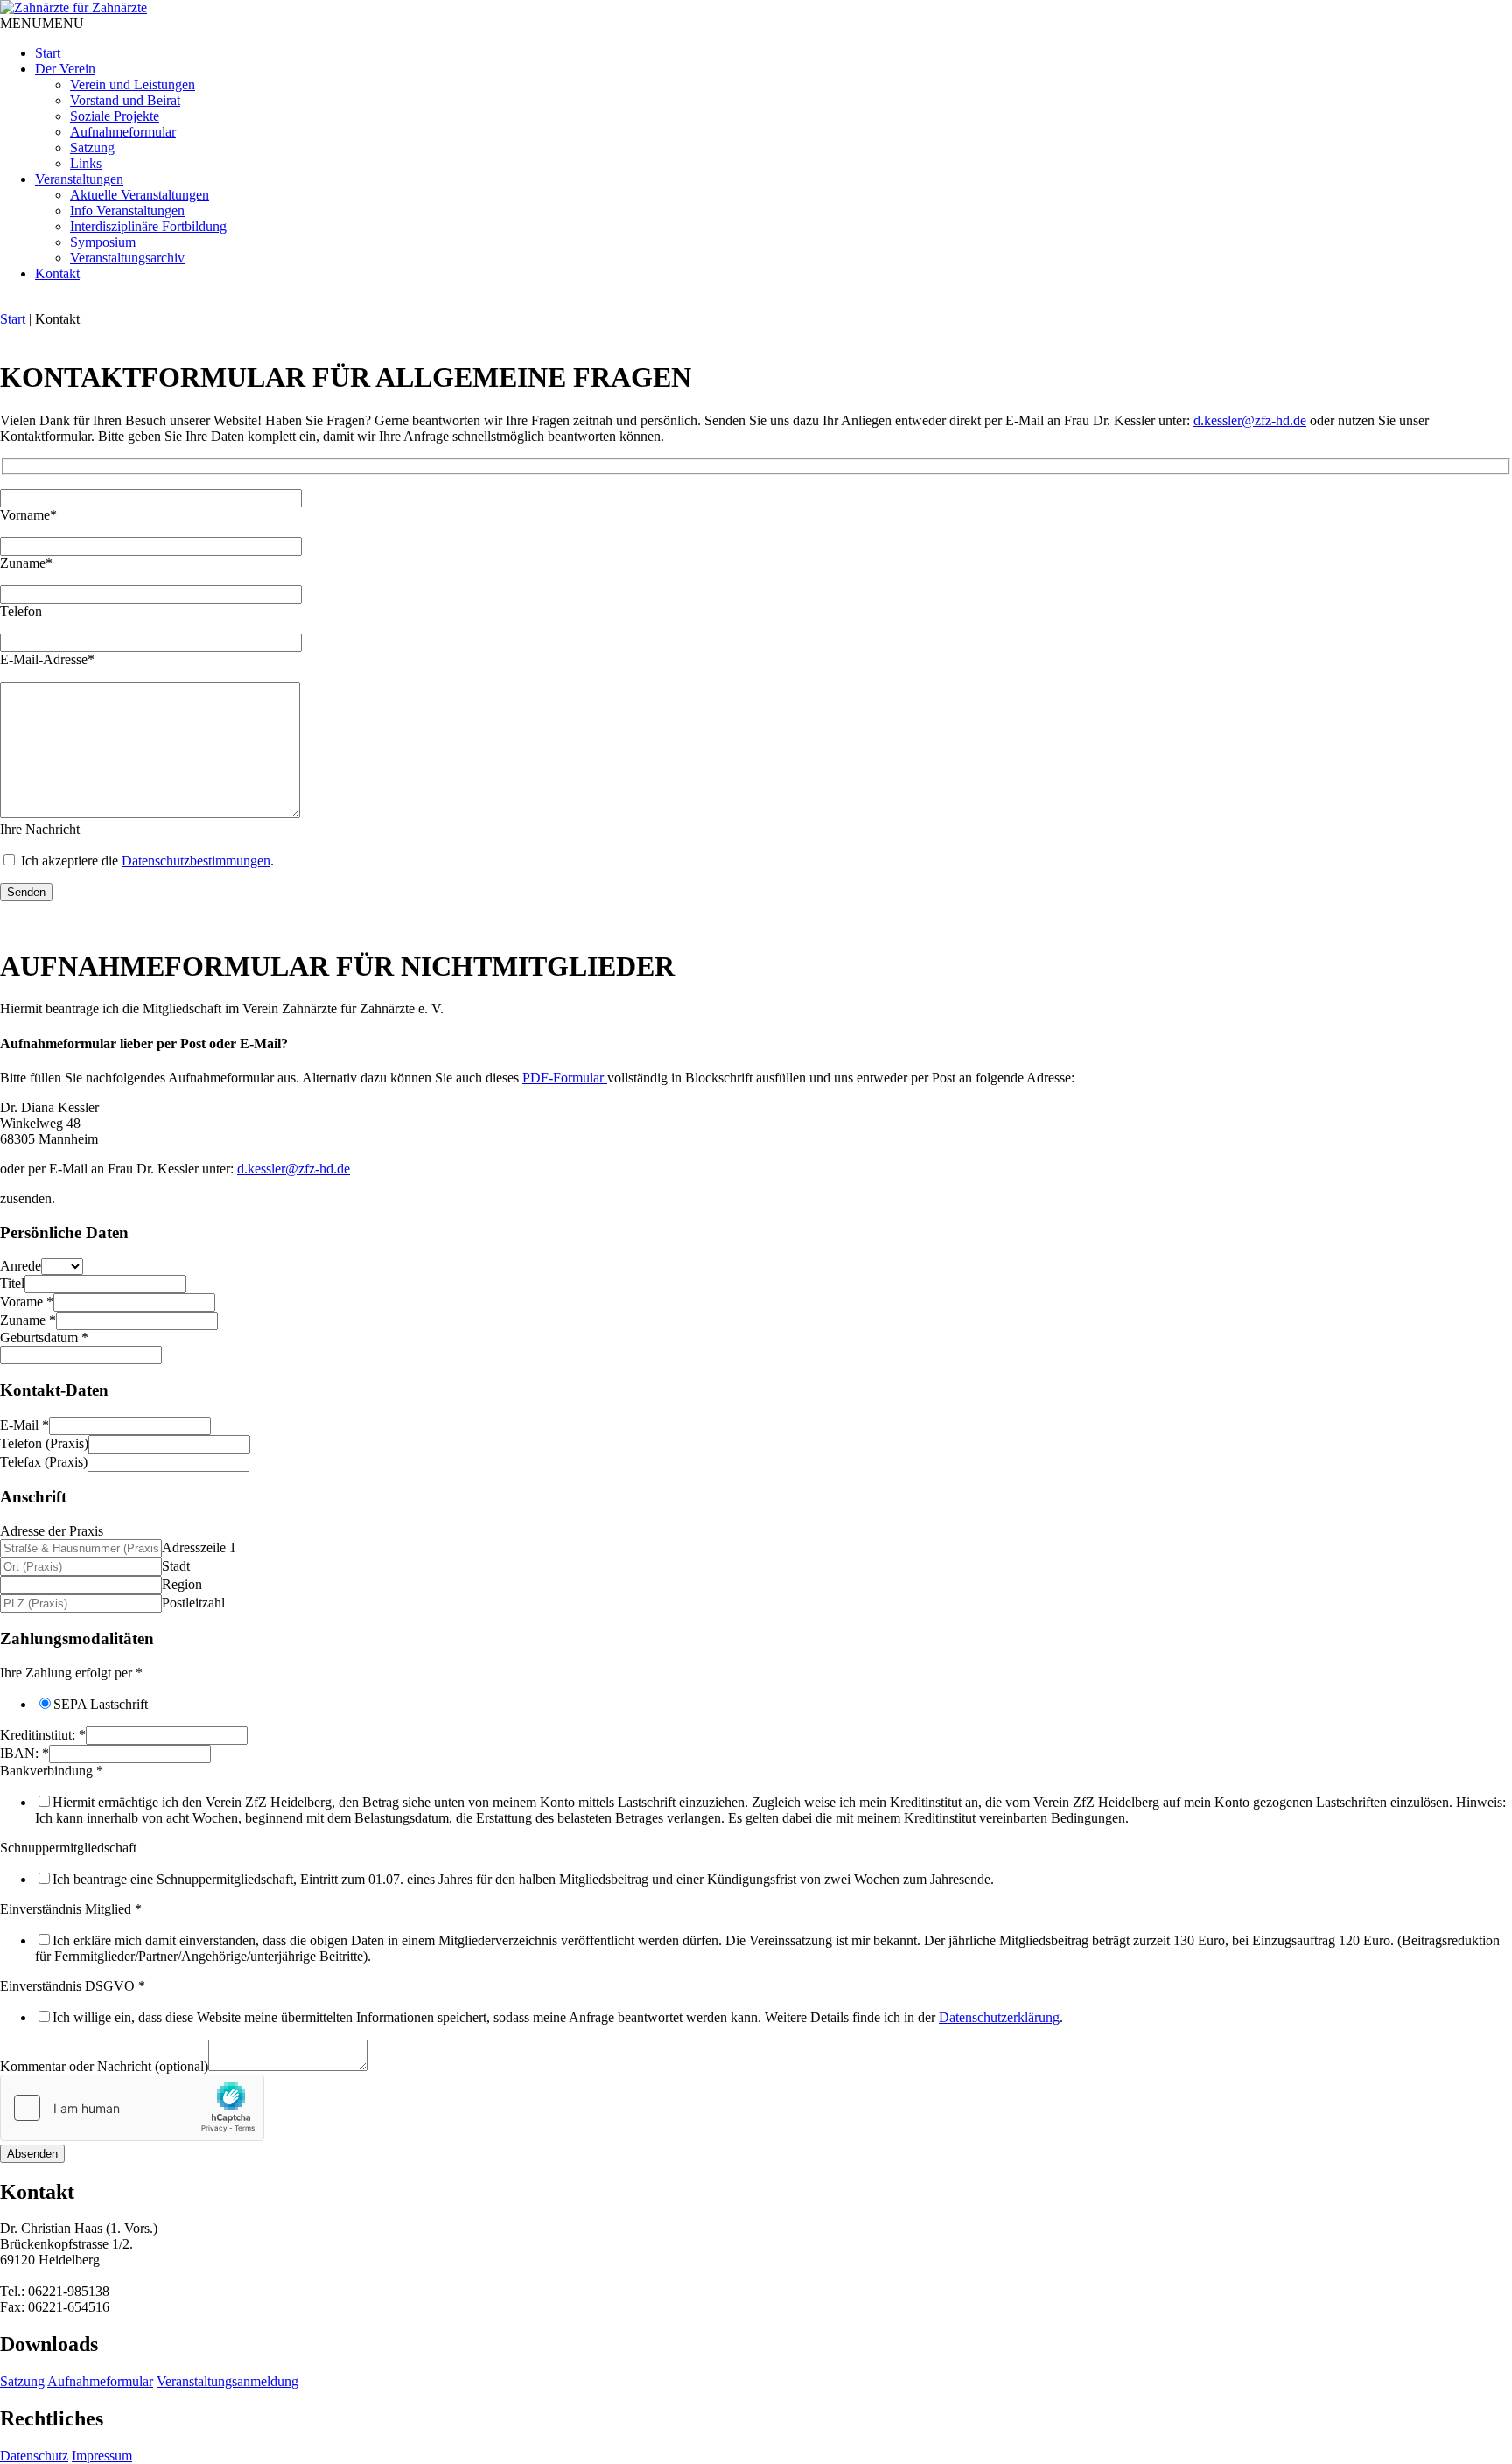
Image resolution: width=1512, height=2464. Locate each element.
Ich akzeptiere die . (146, 861)
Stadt (176, 1566)
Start (48, 53)
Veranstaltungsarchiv (127, 258)
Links (86, 163)
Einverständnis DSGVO (73, 1986)
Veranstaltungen (79, 179)
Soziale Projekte (115, 116)
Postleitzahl (193, 1603)
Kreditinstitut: (43, 1735)
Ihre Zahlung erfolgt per (71, 1673)
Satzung (92, 147)
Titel (12, 1283)
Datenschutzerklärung (999, 2017)
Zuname (28, 1320)
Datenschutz (34, 2456)
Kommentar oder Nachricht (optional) (104, 2066)
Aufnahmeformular (123, 132)
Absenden (32, 2154)
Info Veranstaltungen (127, 210)
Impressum (102, 2456)
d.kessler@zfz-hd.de (1250, 420)
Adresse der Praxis (52, 1531)
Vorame (27, 1302)
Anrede (21, 1266)
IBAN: (24, 1753)
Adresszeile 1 (199, 1547)
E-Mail (24, 1425)
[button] (42, 23)
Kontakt (57, 273)
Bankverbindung (52, 1771)
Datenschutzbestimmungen (196, 861)
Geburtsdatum (44, 1337)
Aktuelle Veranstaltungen (140, 195)
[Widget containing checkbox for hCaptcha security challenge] (132, 2108)
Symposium (103, 242)
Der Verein (65, 69)
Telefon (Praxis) (44, 1443)
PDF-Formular (565, 1078)
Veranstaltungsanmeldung (227, 2381)
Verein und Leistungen (133, 84)
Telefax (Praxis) (44, 1462)
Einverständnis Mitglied (71, 1909)
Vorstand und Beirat (125, 100)
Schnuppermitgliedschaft (68, 1848)
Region (182, 1584)
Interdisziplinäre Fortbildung (148, 226)
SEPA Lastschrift (101, 1704)
